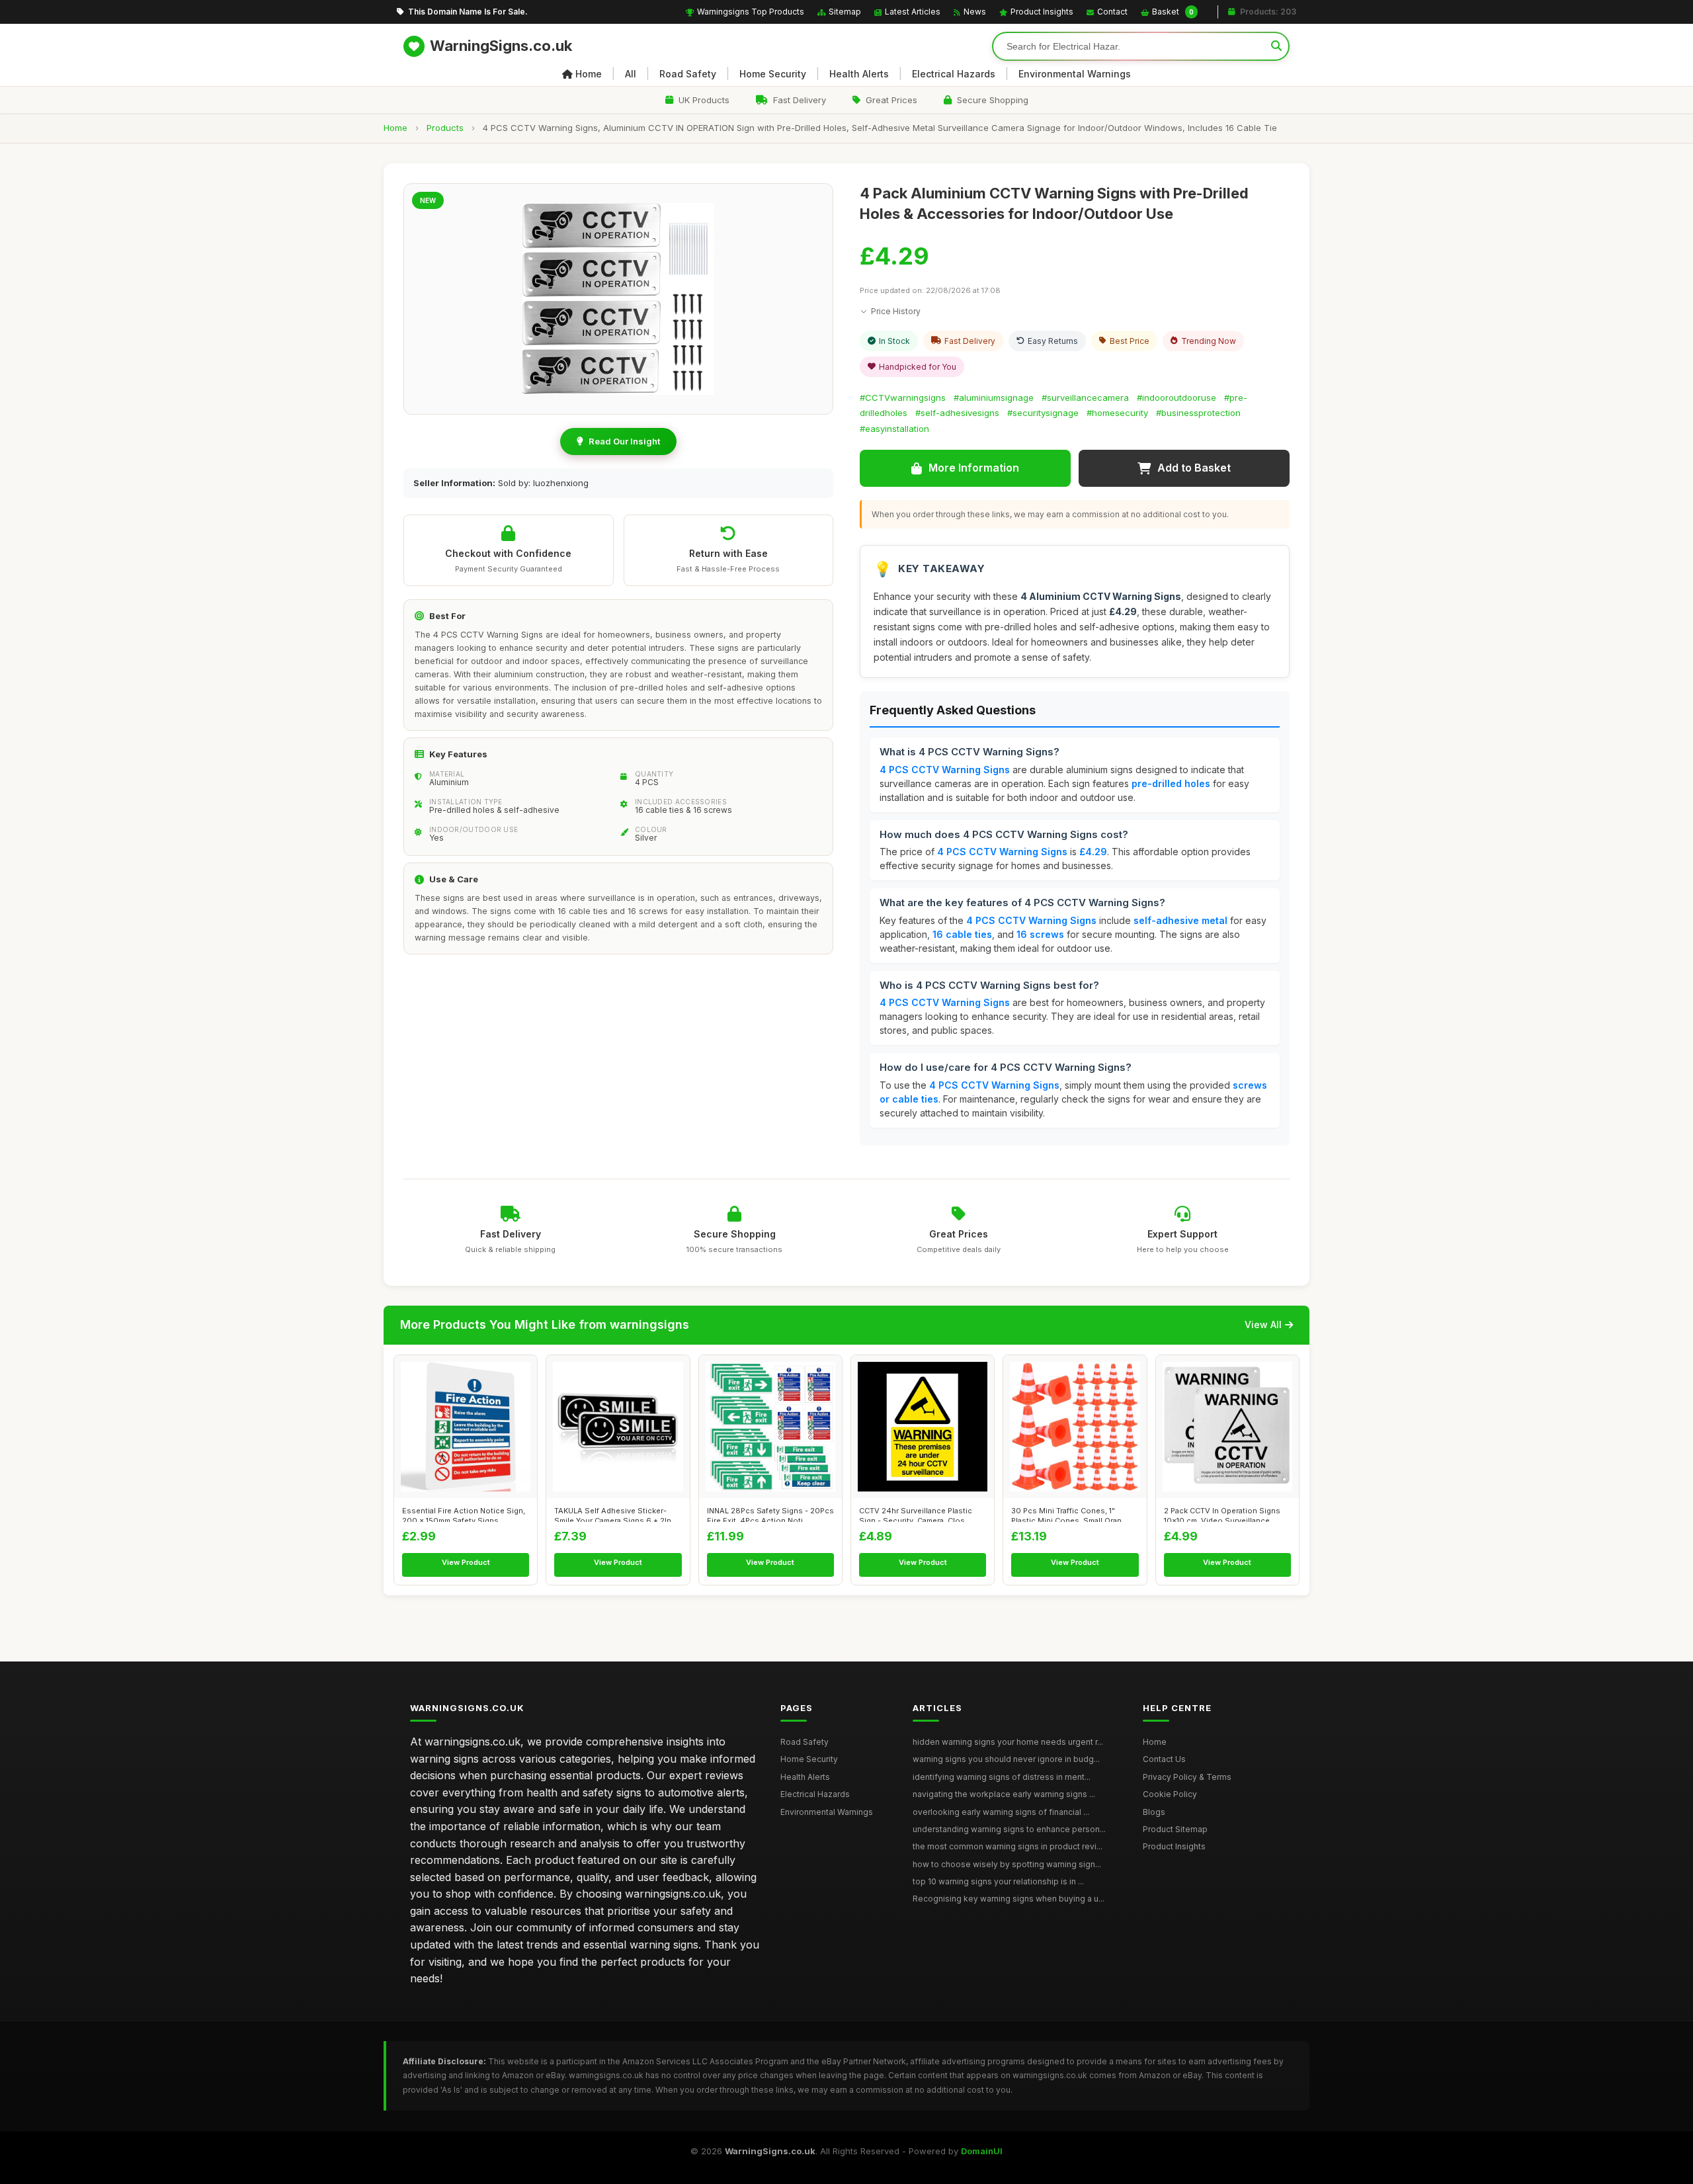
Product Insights (1042, 12)
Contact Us (1164, 1759)
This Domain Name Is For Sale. (468, 12)
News (975, 12)
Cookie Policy (1170, 1794)
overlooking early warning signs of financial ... (1001, 1812)
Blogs (1154, 1812)
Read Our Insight (624, 441)
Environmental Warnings (1075, 74)
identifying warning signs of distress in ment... (1002, 1777)
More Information (974, 468)
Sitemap (845, 12)
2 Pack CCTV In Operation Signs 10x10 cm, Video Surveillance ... (1222, 1514)
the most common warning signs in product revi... (1008, 1846)
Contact (1112, 12)
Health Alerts (859, 74)
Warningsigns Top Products (751, 12)
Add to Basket (1194, 468)
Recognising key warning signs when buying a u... (1009, 1899)
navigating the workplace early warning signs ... (1004, 1794)
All (631, 74)
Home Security (773, 74)
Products (445, 128)
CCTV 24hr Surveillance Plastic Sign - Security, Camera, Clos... (916, 1514)
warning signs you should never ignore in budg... (1006, 1759)
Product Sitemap (1175, 1829)
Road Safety (688, 74)
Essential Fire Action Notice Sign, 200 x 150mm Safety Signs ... (464, 1514)
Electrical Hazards (954, 74)
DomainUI (982, 2151)
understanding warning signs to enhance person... (1009, 1829)
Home (589, 74)
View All (1263, 1324)
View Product (466, 1562)
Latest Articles (913, 12)
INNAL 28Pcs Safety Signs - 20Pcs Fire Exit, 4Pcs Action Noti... (770, 1514)
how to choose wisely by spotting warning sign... (1007, 1864)
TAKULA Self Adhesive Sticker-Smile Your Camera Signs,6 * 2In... (616, 1514)
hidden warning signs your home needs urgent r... (1008, 1742)
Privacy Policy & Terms (1187, 1777)
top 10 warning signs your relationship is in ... (998, 1881)
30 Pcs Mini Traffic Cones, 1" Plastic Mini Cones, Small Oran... (1069, 1514)
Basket (1173, 12)
